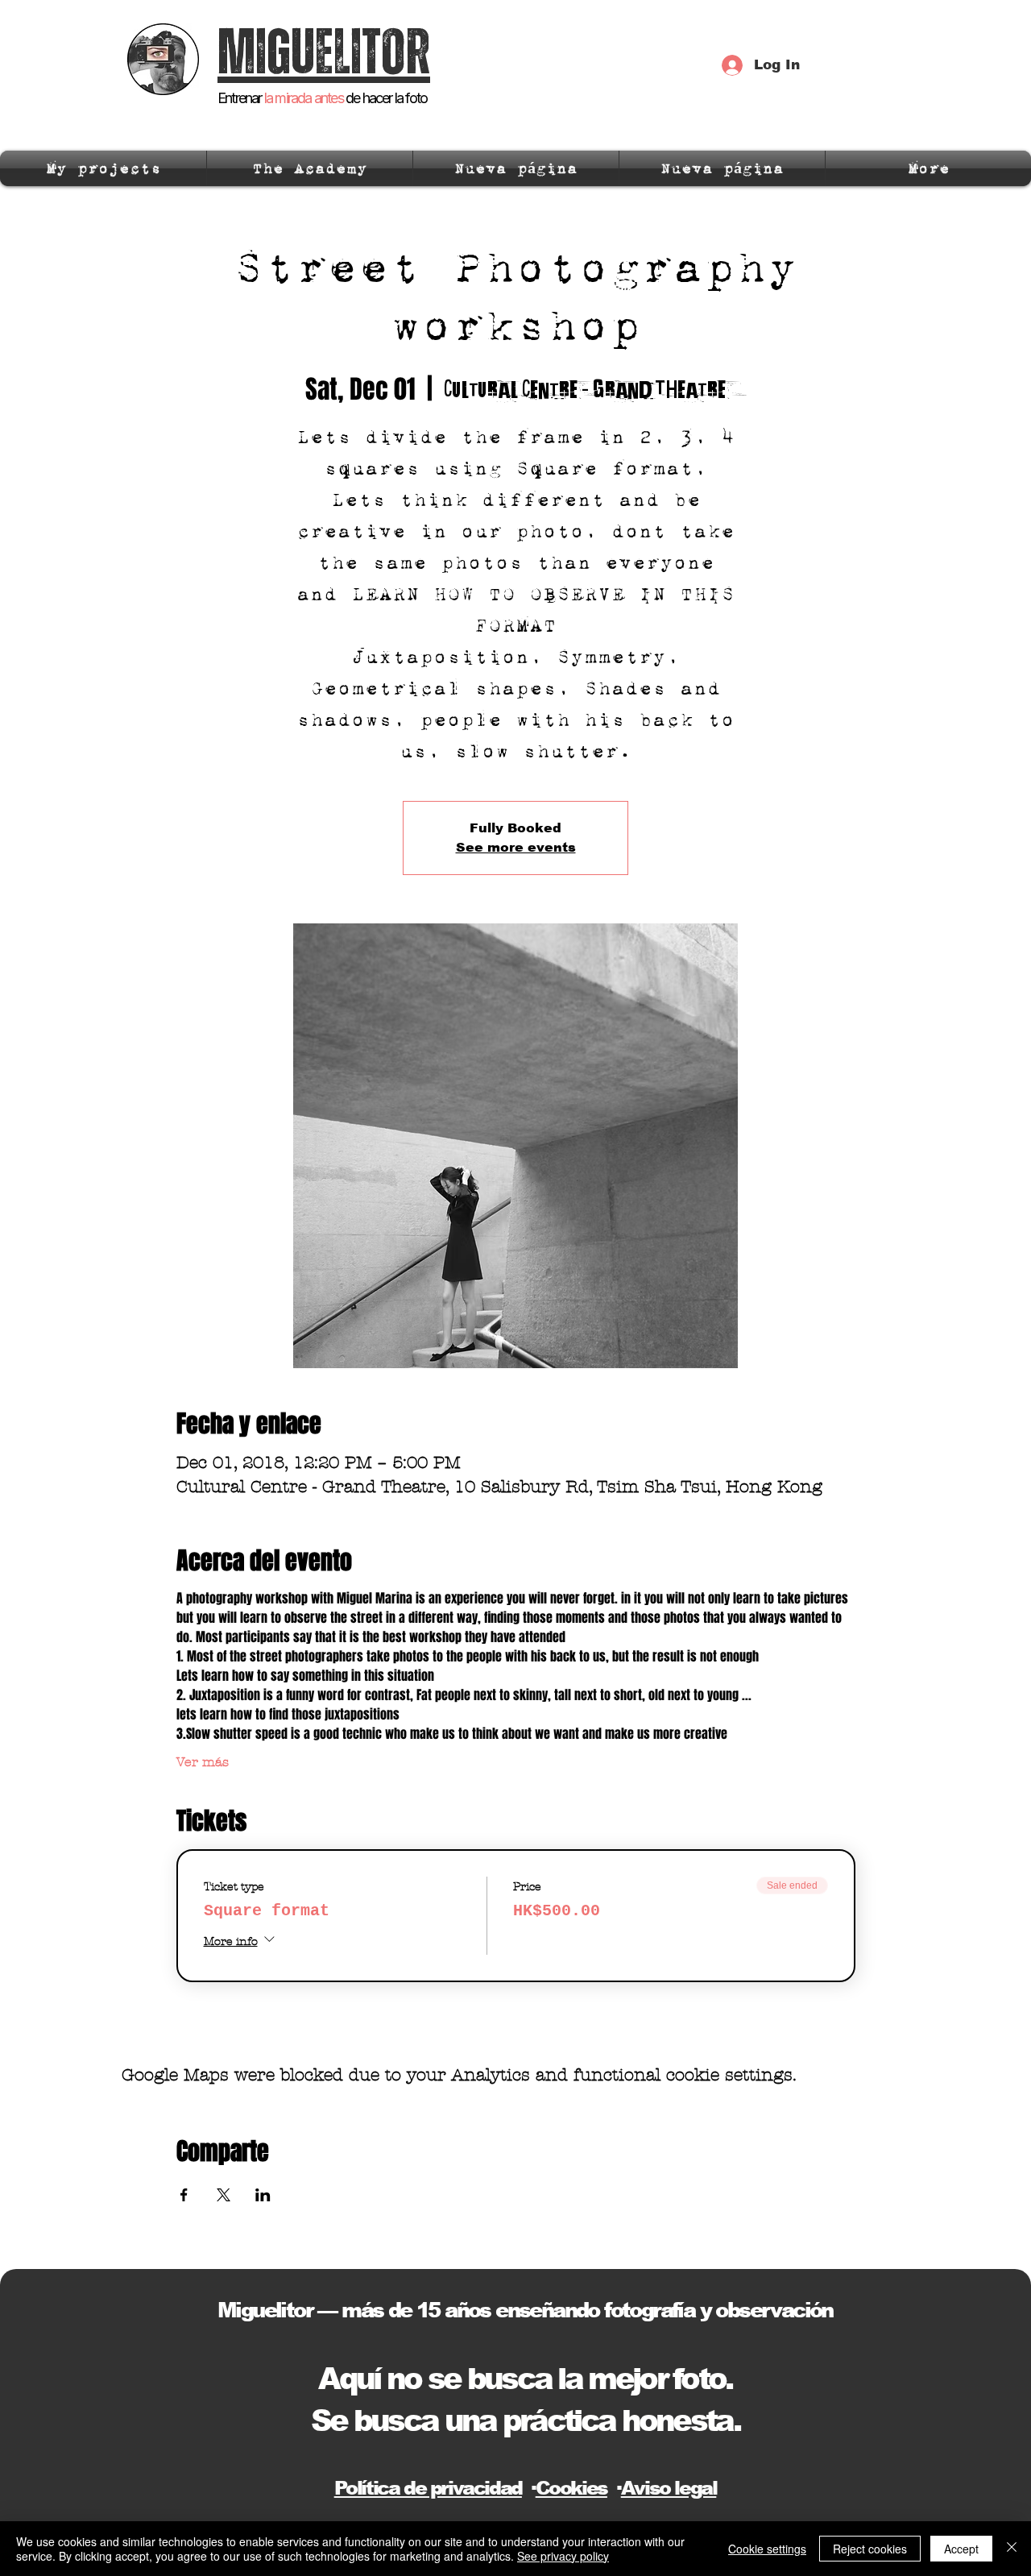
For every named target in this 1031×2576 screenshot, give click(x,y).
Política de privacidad (428, 2488)
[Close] (1012, 2549)
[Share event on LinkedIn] (263, 2195)
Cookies (571, 2488)
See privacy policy (563, 2556)
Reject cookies (870, 2549)
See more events (516, 847)
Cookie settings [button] (767, 2549)
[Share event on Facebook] (184, 2195)
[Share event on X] (224, 2195)
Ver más (203, 1762)
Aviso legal (669, 2488)
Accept (961, 2549)
